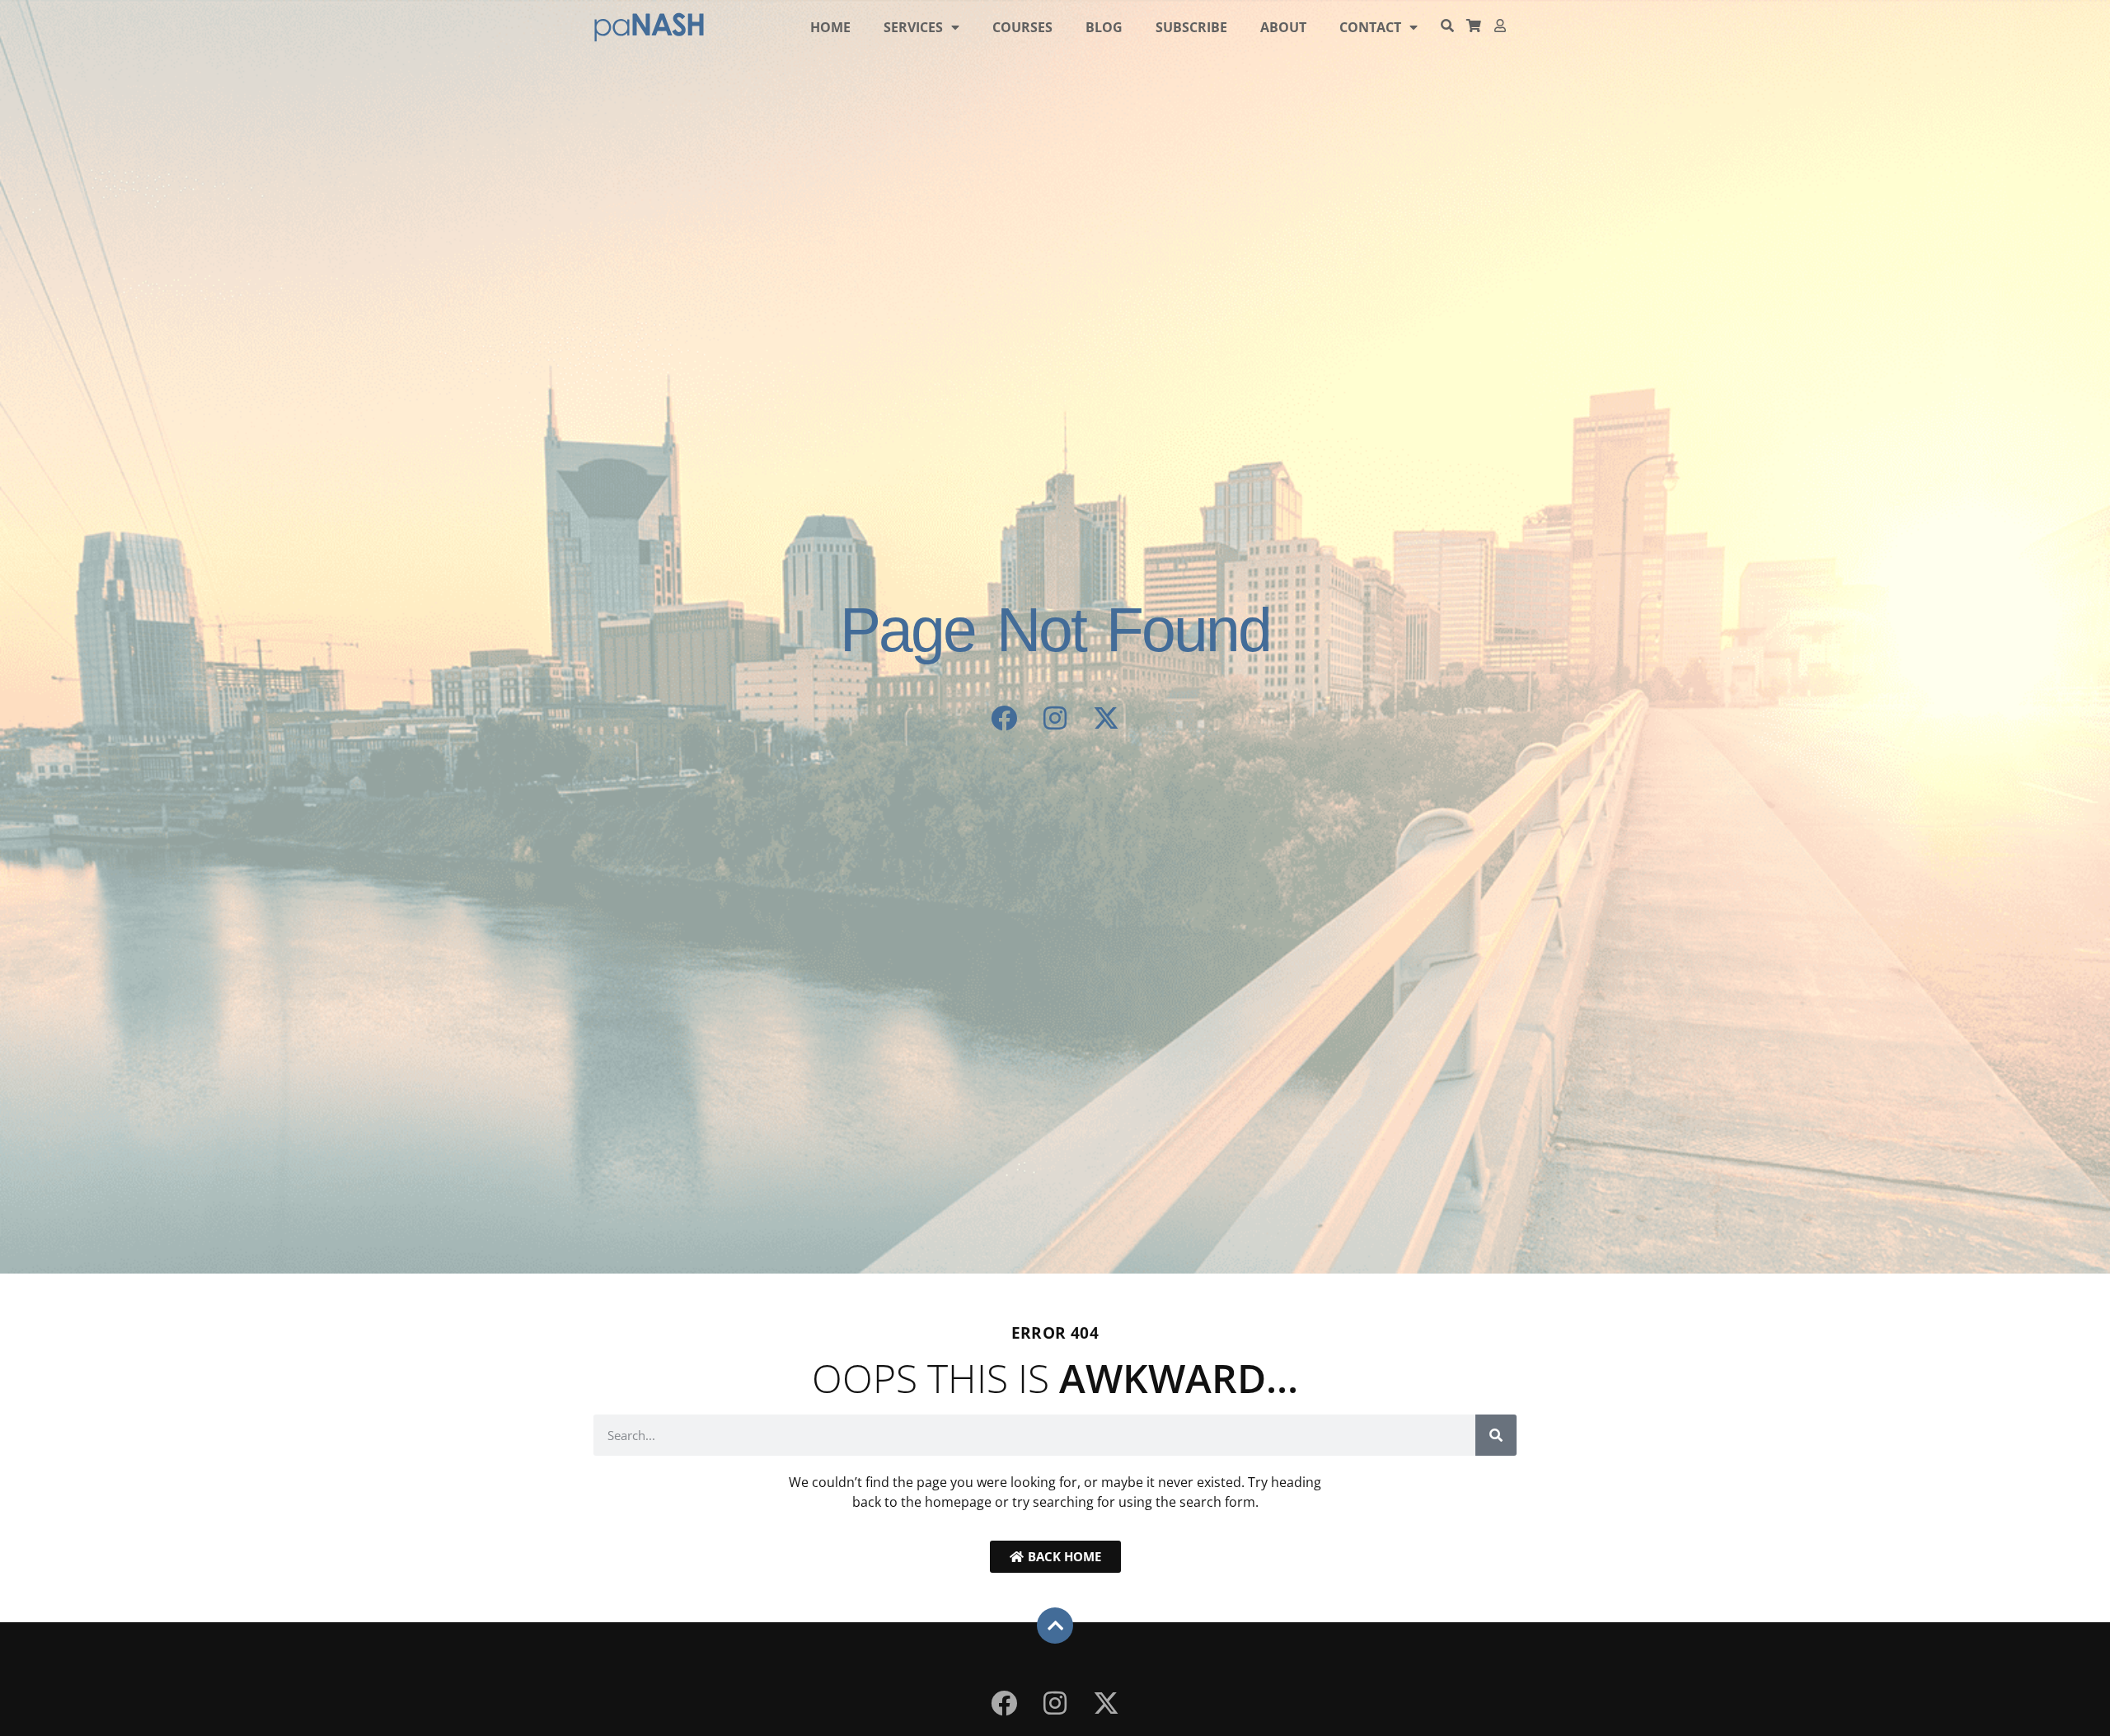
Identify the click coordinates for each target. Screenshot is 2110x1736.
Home (830, 27)
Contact (1370, 27)
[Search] (1496, 1435)
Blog (1104, 27)
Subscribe (1191, 27)
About (1283, 27)
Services (913, 27)
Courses (1022, 27)
